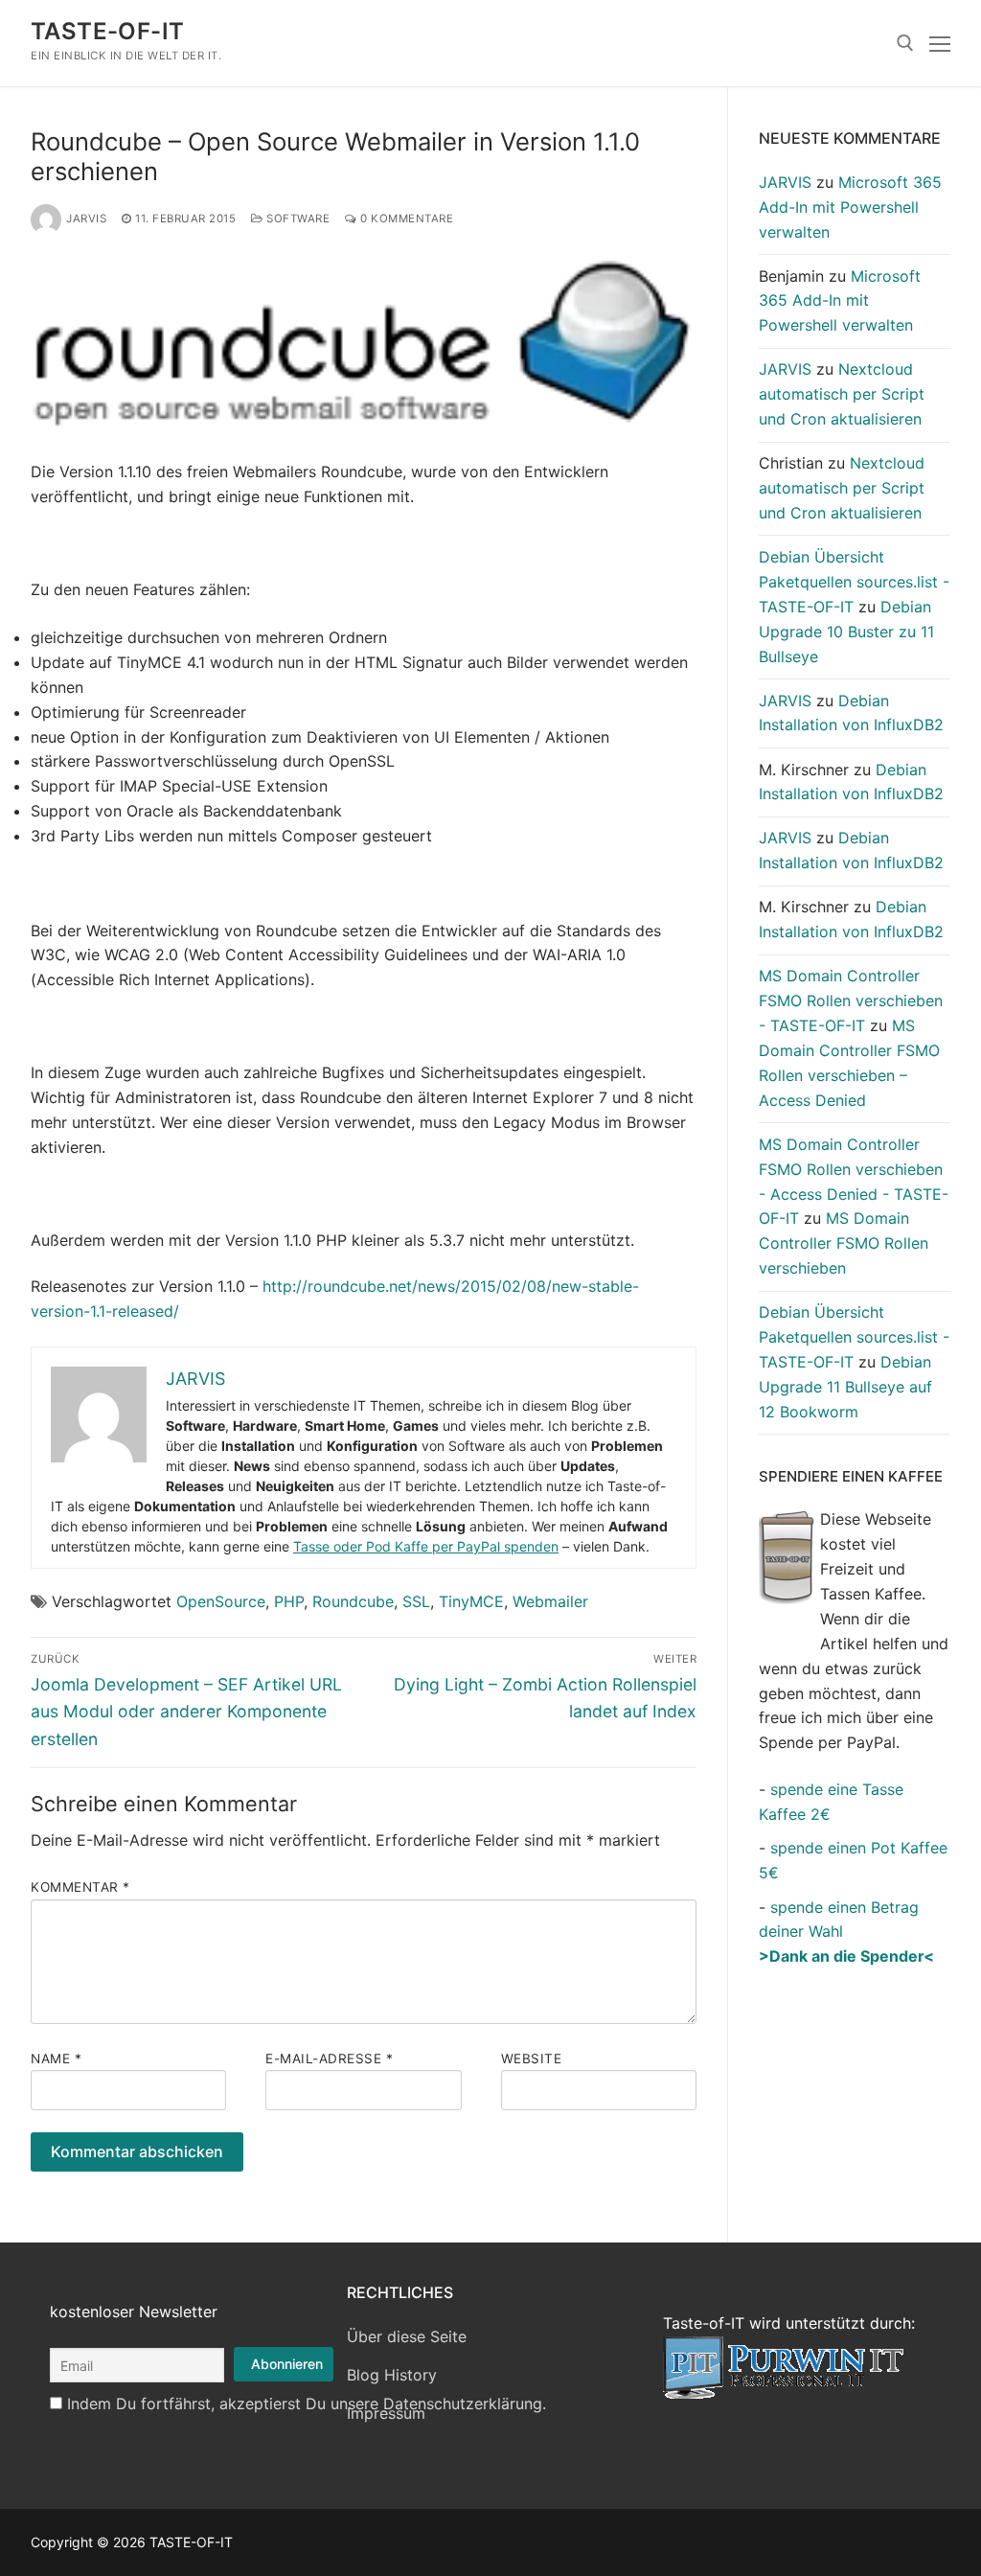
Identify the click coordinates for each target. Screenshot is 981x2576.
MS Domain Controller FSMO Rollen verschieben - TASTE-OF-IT (851, 1000)
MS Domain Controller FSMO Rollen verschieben (844, 1243)
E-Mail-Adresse (329, 2058)
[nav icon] (940, 43)
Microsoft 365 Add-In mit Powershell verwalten (850, 207)
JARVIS (86, 218)
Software (297, 218)
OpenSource (221, 1601)
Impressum (386, 2413)
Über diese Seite (407, 2336)
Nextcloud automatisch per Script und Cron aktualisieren (842, 394)
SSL (416, 1601)
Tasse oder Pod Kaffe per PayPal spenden (426, 1546)
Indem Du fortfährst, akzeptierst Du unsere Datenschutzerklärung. (307, 2403)
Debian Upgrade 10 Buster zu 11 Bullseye (846, 632)
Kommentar (80, 1887)
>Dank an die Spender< (846, 1956)
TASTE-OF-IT (107, 31)
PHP (289, 1601)
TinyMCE (471, 1601)
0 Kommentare (405, 218)
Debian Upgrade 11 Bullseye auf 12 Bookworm (845, 1387)
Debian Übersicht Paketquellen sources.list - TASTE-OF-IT (854, 582)
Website (532, 2058)
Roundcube (353, 1601)
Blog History (392, 2375)
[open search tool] (905, 43)
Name (56, 2058)
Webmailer (550, 1601)
